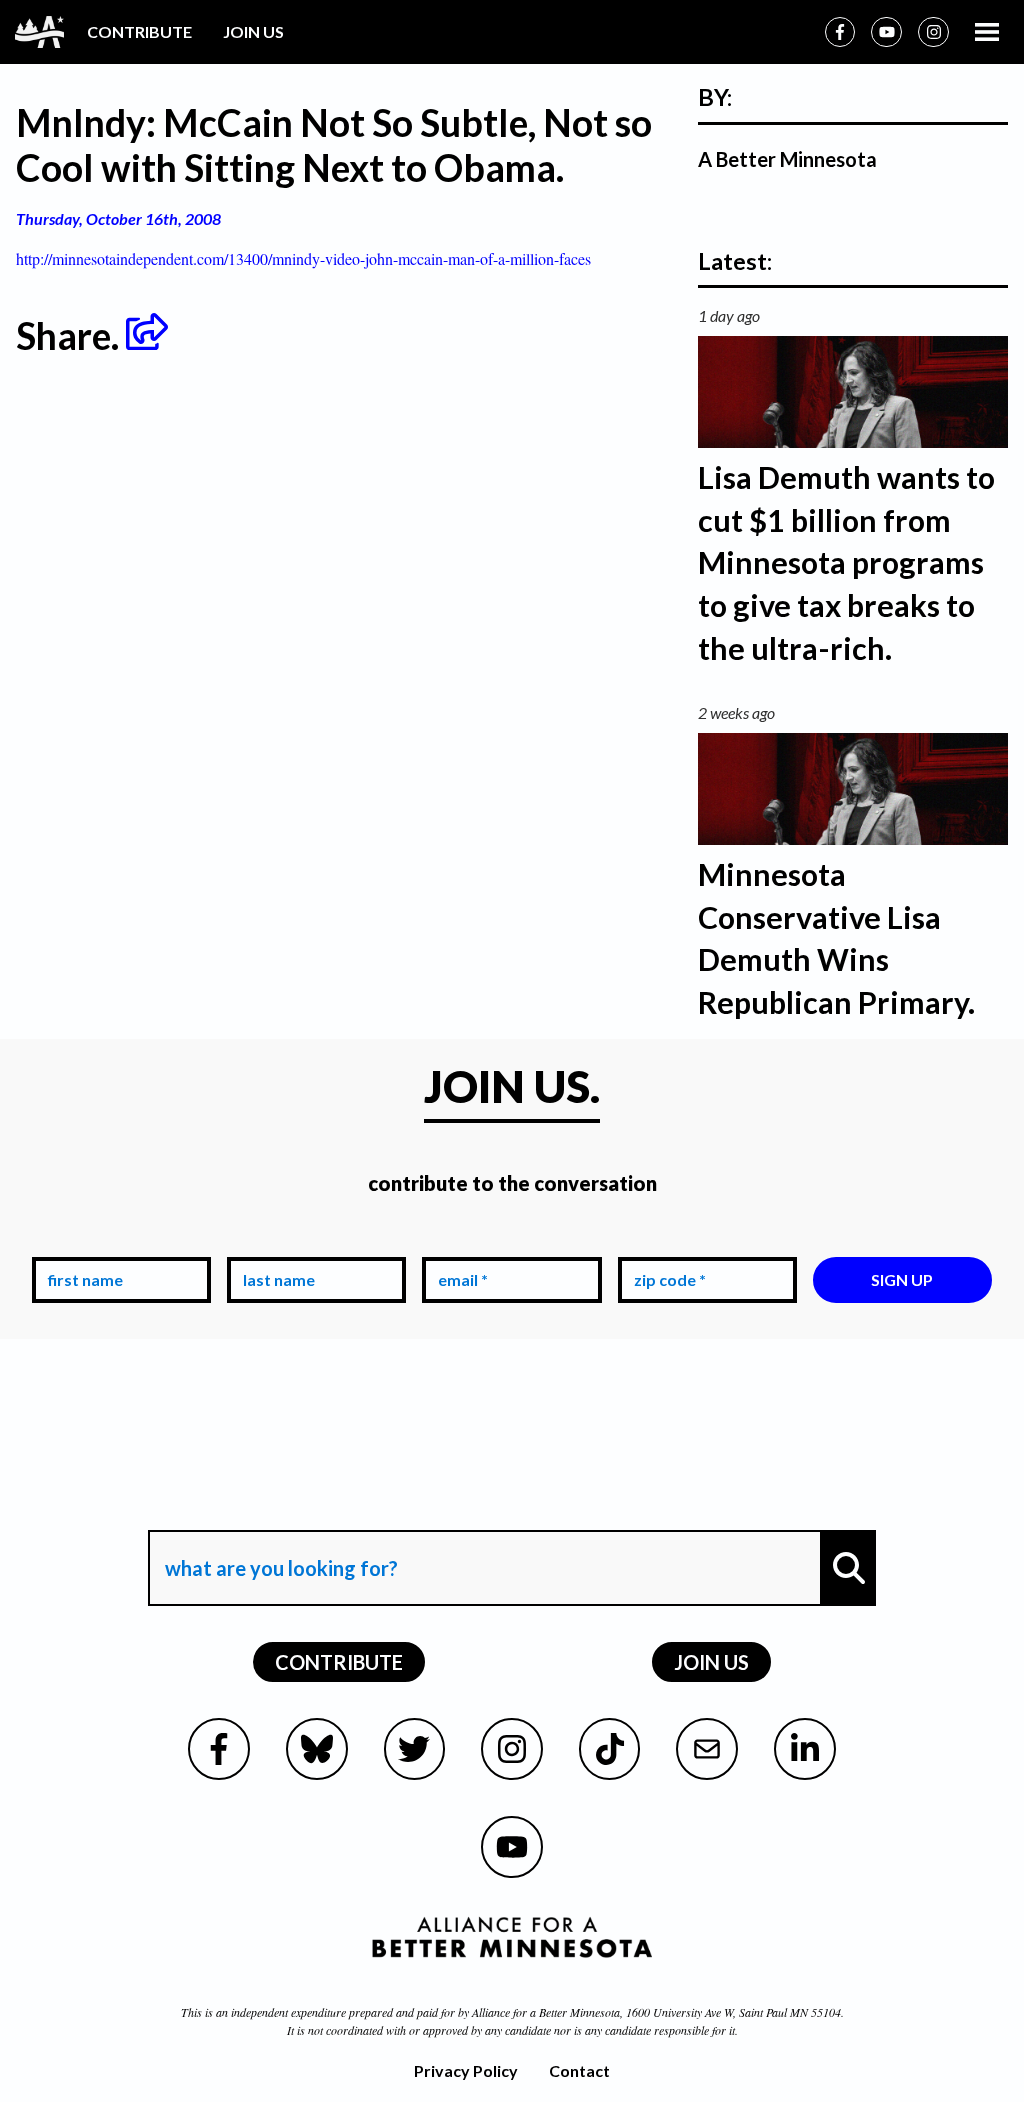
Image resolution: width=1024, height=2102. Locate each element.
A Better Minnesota (787, 159)
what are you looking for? (279, 1513)
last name (275, 1242)
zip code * (666, 1242)
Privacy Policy (466, 2070)
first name (81, 1242)
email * (459, 1242)
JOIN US (253, 31)
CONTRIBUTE (139, 31)
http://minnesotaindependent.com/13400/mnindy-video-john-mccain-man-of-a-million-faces (303, 258)
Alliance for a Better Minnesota (546, 2012)
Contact (579, 2070)
